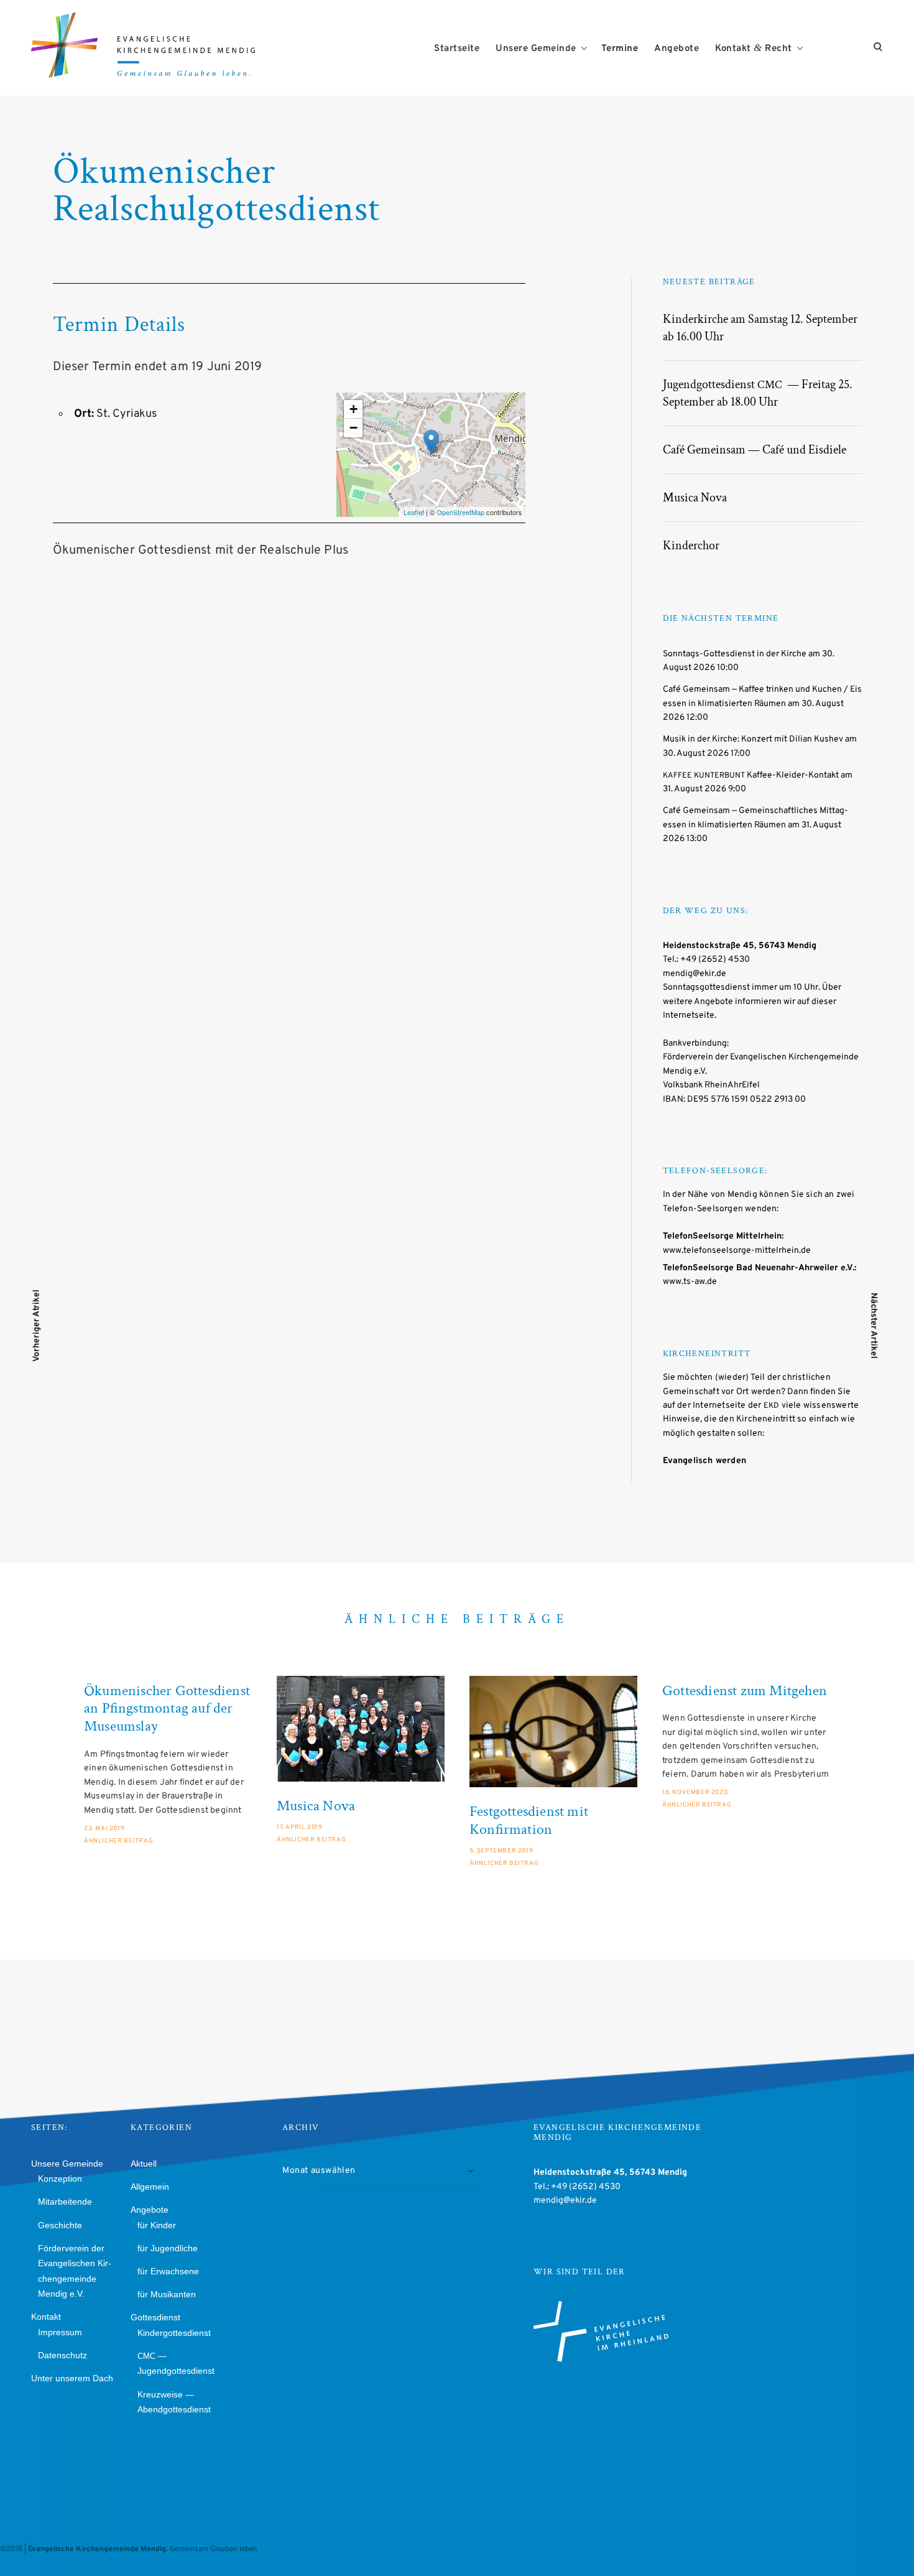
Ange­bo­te (676, 49)
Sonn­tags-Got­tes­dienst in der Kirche (735, 654)
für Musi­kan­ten (167, 2294)
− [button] (353, 428)
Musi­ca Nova (695, 498)
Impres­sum (60, 2332)
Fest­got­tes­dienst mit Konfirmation (529, 1821)
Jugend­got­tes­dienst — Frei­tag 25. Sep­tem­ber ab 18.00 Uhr (758, 393)
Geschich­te (60, 2225)
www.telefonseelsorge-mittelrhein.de (737, 1251)
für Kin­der (157, 2225)
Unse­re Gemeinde (536, 49)
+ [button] (353, 409)
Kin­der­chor (691, 546)
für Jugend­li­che (168, 2248)
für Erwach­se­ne (168, 2271)
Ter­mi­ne (620, 49)
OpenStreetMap (460, 512)
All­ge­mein (150, 2187)
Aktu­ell (144, 2164)
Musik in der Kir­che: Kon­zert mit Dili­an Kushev (753, 739)
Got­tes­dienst (155, 2317)
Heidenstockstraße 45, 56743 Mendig (740, 946)
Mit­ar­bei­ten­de (65, 2202)
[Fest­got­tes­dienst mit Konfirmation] (553, 1732)
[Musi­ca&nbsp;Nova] (361, 1729)
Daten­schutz (62, 2355)
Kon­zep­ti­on (60, 2178)
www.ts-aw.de (690, 1282)
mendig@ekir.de (695, 974)
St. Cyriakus (127, 414)
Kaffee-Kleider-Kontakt (751, 775)
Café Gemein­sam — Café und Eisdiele (755, 450)
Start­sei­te (457, 49)
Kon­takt (46, 2317)
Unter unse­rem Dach (72, 2378)
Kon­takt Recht (754, 48)
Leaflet (414, 512)
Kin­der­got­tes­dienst (174, 2333)
